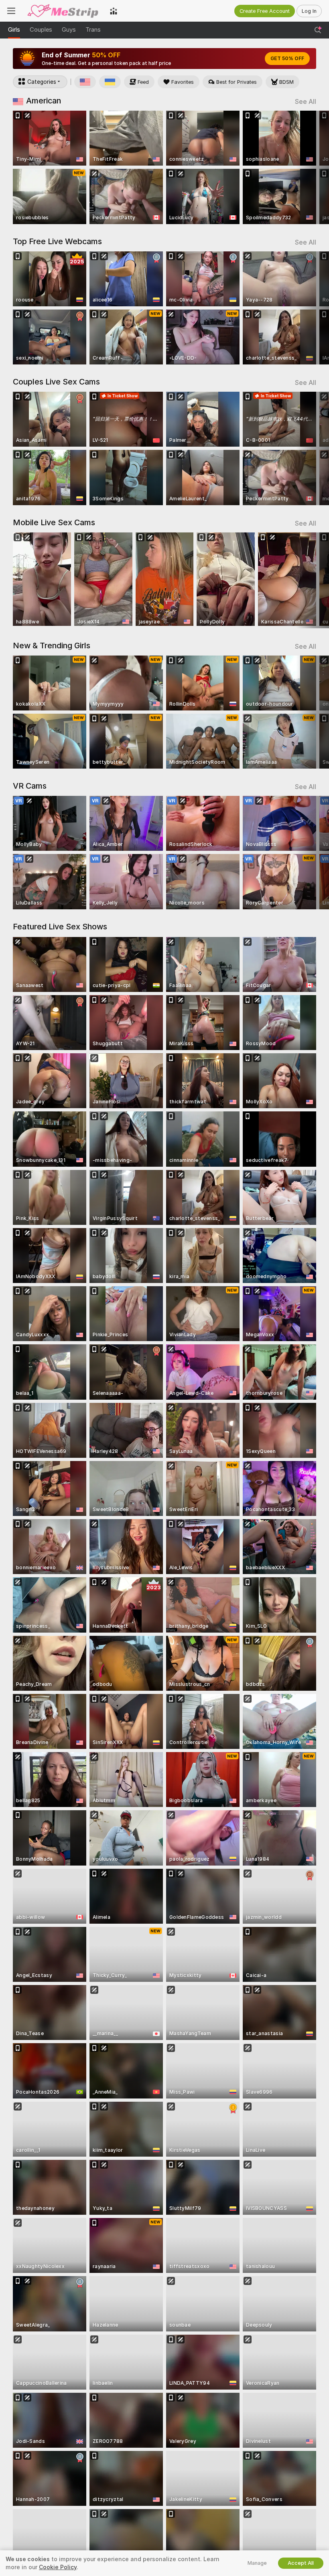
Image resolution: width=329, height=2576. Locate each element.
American (44, 101)
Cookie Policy (58, 2567)
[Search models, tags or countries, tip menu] (318, 30)
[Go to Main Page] (63, 11)
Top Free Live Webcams (57, 241)
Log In (309, 11)
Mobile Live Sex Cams (54, 522)
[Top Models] (114, 11)
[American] (85, 82)
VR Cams (30, 786)
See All (306, 102)
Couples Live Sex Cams (56, 382)
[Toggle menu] (11, 11)
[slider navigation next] (313, 167)
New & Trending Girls (52, 646)
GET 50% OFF (287, 59)
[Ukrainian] (110, 82)
